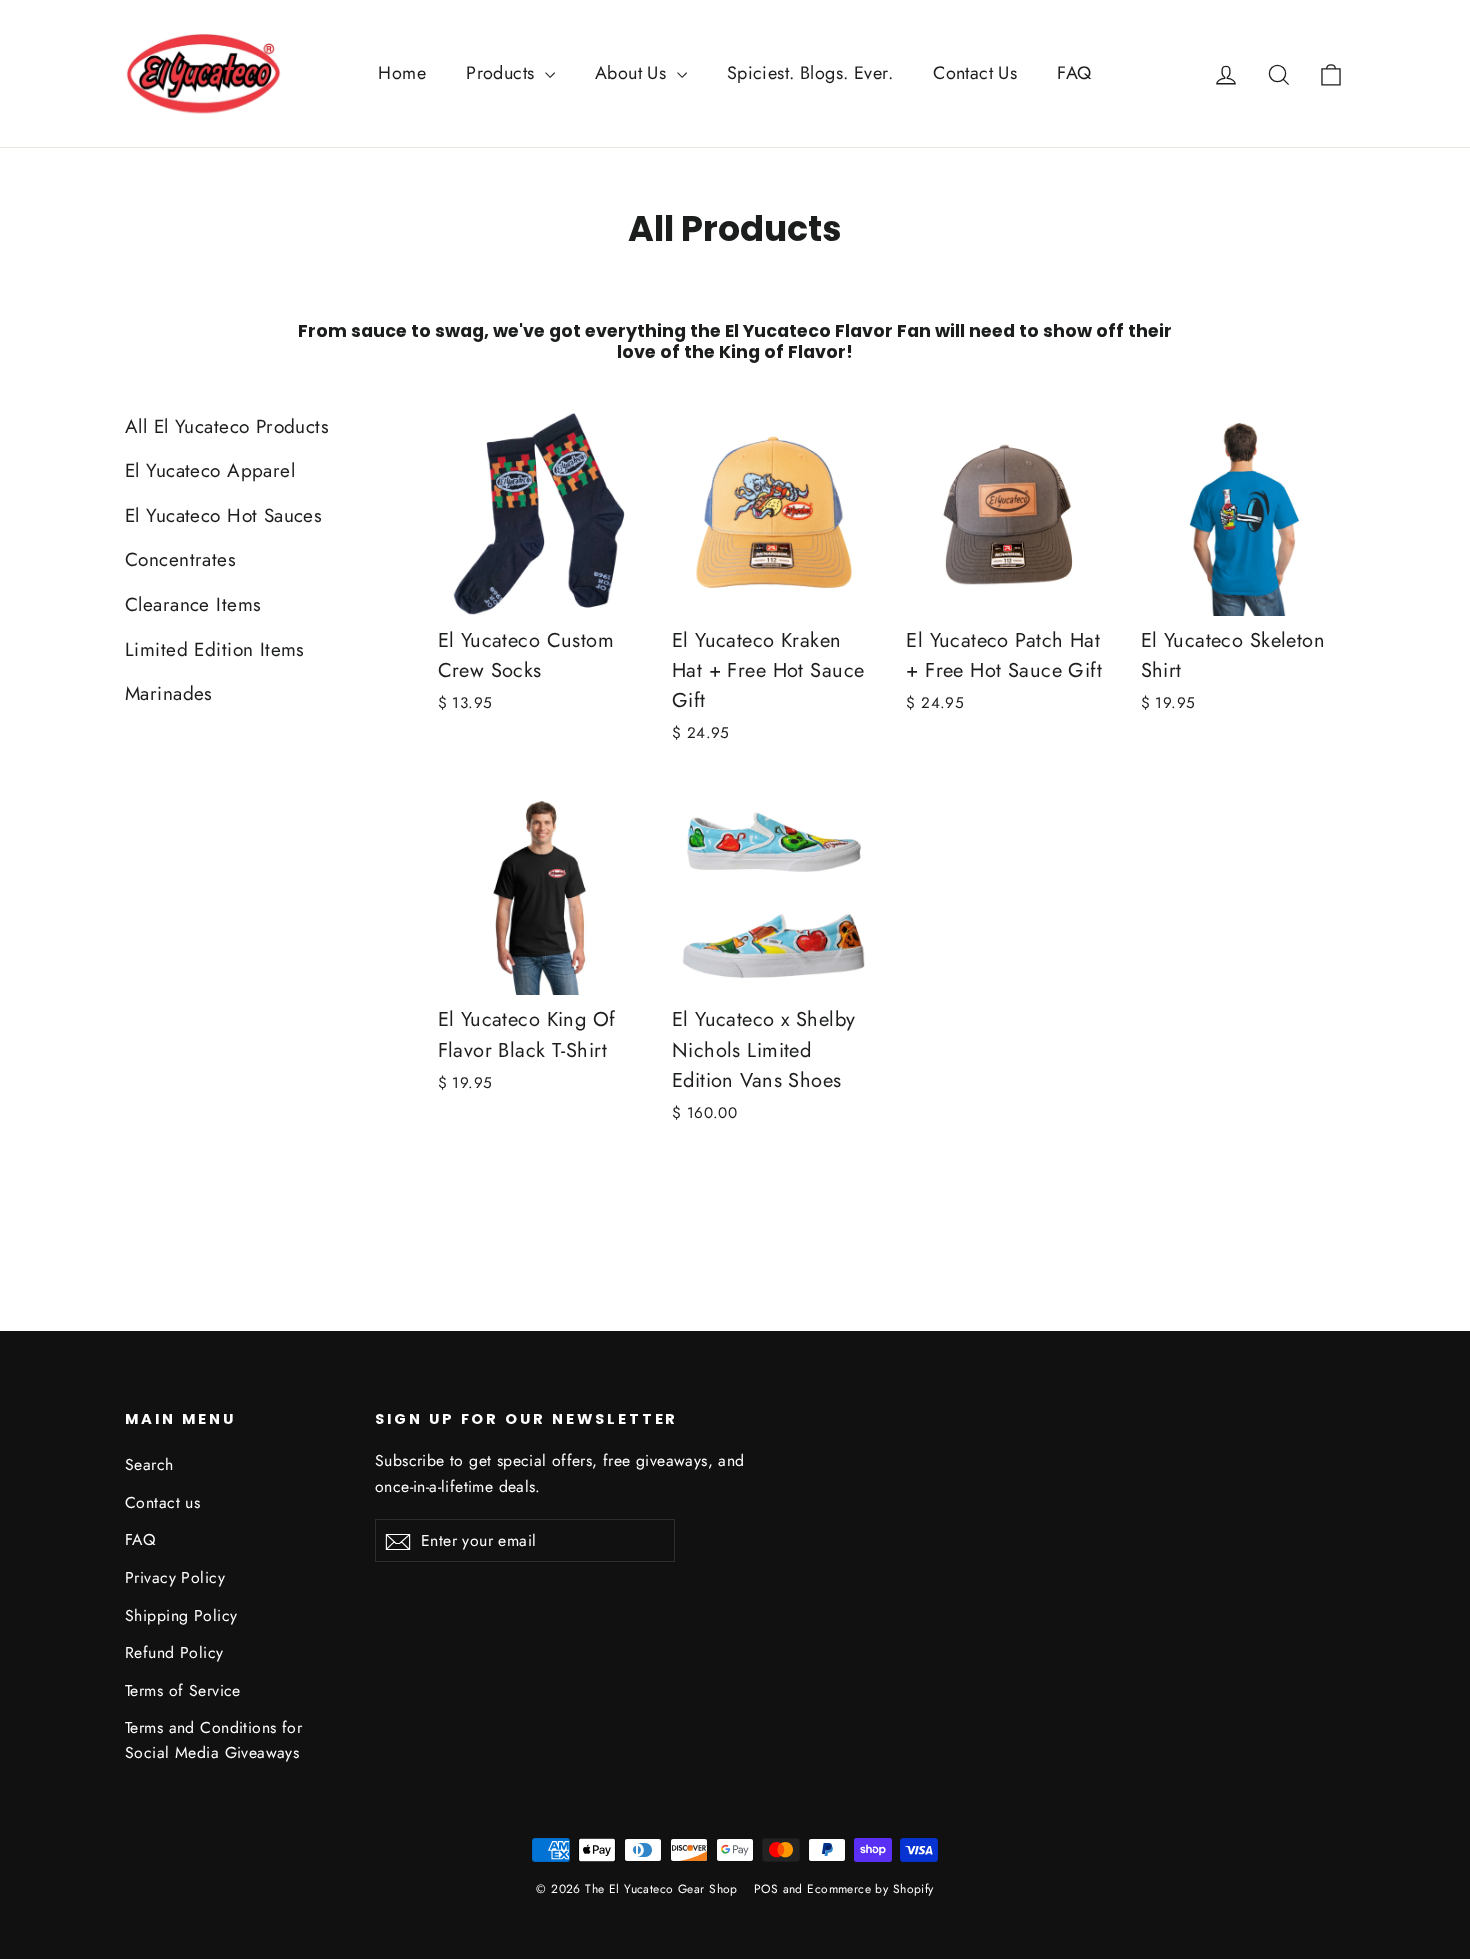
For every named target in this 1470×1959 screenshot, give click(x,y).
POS (766, 1889)
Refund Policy (174, 1652)
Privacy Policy (175, 1577)
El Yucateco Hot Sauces (223, 515)
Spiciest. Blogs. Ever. (810, 73)
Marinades (169, 693)
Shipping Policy (181, 1615)
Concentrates (180, 559)
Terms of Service (183, 1690)
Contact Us (975, 73)
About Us (633, 73)
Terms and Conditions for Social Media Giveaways (213, 1740)
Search (149, 1464)
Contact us (162, 1502)
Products (503, 73)
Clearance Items (193, 604)
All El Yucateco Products (227, 426)
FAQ (1074, 73)
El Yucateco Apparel (210, 470)
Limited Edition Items (215, 649)
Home (402, 73)
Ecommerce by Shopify (870, 1889)
